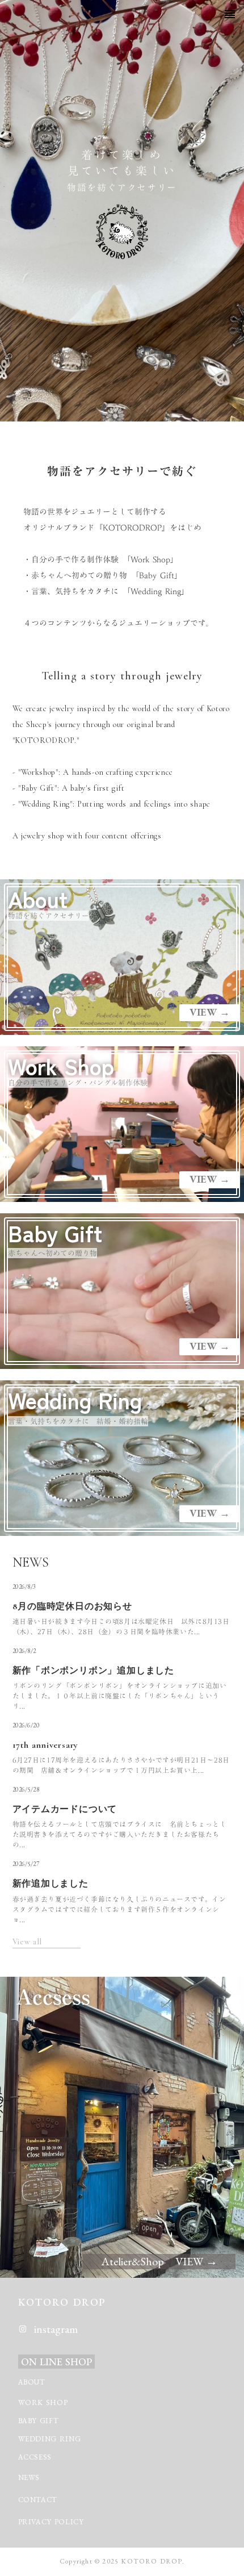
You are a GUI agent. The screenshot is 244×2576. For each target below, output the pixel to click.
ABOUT (32, 2382)
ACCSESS (35, 2457)
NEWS (29, 2477)
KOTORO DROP (62, 2302)
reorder (230, 14)
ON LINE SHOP (56, 2362)
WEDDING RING (50, 2439)
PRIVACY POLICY (52, 2522)
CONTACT (38, 2500)
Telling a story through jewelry (122, 676)
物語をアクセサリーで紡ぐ (122, 471)
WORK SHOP (43, 2402)
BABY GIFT (39, 2421)
